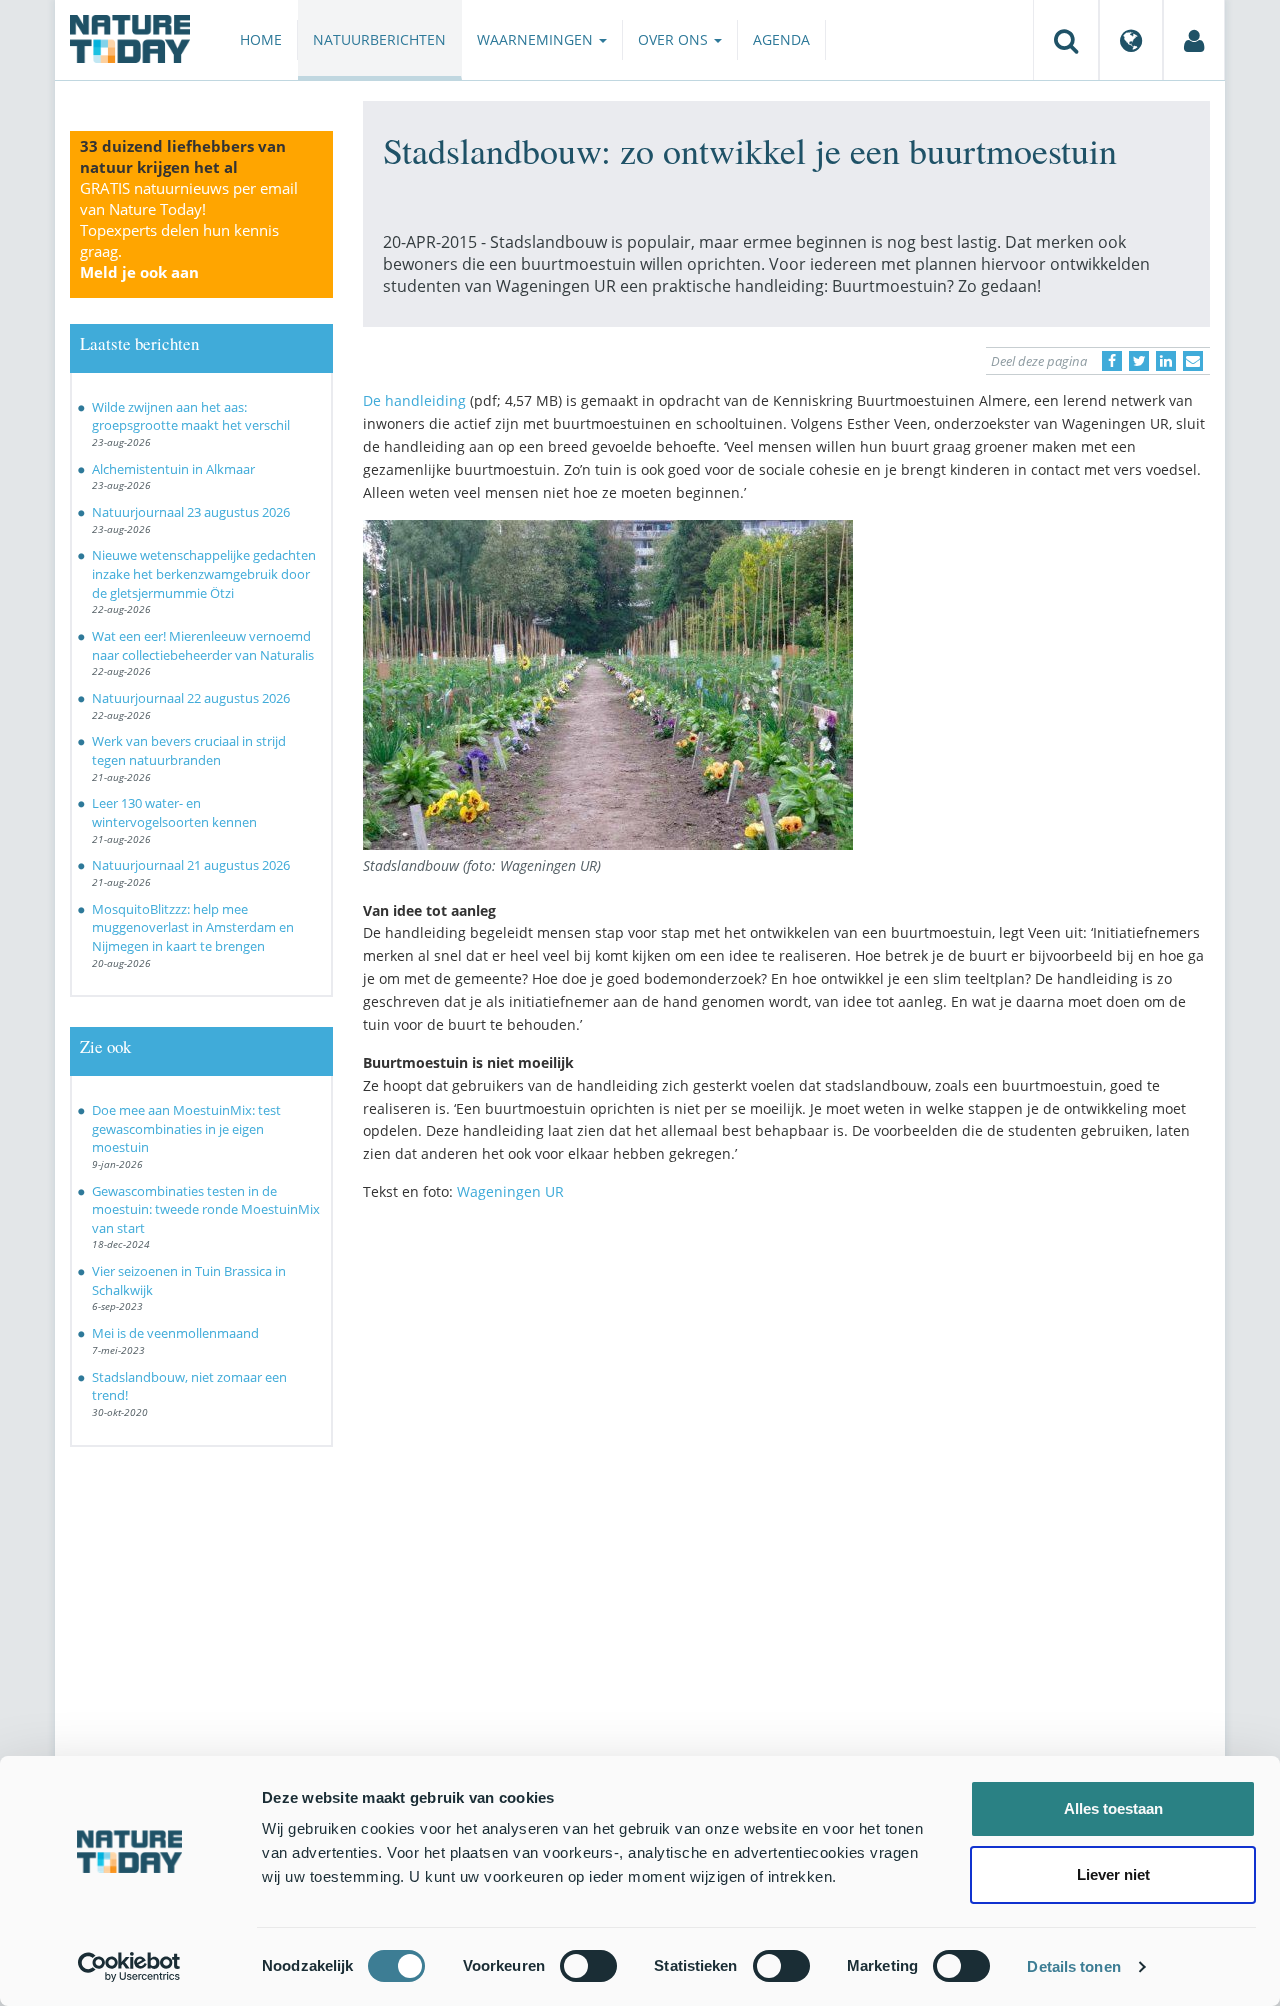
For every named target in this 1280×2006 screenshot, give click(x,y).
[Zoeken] (1066, 40)
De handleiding (414, 400)
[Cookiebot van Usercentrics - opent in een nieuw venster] (129, 1967)
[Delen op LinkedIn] (1166, 361)
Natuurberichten (379, 39)
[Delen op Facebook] (1112, 361)
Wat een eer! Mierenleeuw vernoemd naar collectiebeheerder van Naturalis (203, 645)
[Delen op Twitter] (1139, 361)
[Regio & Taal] (1131, 40)
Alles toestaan (1113, 1808)
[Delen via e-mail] (1193, 361)
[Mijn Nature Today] (1194, 40)
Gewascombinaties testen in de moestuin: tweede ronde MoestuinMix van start (206, 1209)
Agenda (781, 39)
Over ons (675, 39)
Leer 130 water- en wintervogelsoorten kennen (174, 812)
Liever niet (1113, 1874)
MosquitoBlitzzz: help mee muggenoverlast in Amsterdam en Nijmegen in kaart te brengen (193, 927)
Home (261, 39)
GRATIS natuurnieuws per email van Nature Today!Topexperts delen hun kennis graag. (189, 230)
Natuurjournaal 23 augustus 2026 (191, 512)
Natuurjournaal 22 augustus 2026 (191, 698)
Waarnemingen (537, 39)
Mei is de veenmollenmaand (175, 1333)
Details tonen (1073, 1966)
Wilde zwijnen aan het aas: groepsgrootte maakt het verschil (191, 416)
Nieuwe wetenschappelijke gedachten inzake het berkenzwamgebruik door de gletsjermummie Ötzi (204, 573)
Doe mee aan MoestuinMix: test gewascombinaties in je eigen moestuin (186, 1128)
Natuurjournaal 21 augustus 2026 (191, 865)
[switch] (588, 1966)
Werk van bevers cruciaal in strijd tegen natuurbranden (189, 750)
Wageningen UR (510, 1191)
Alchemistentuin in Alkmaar (173, 469)
